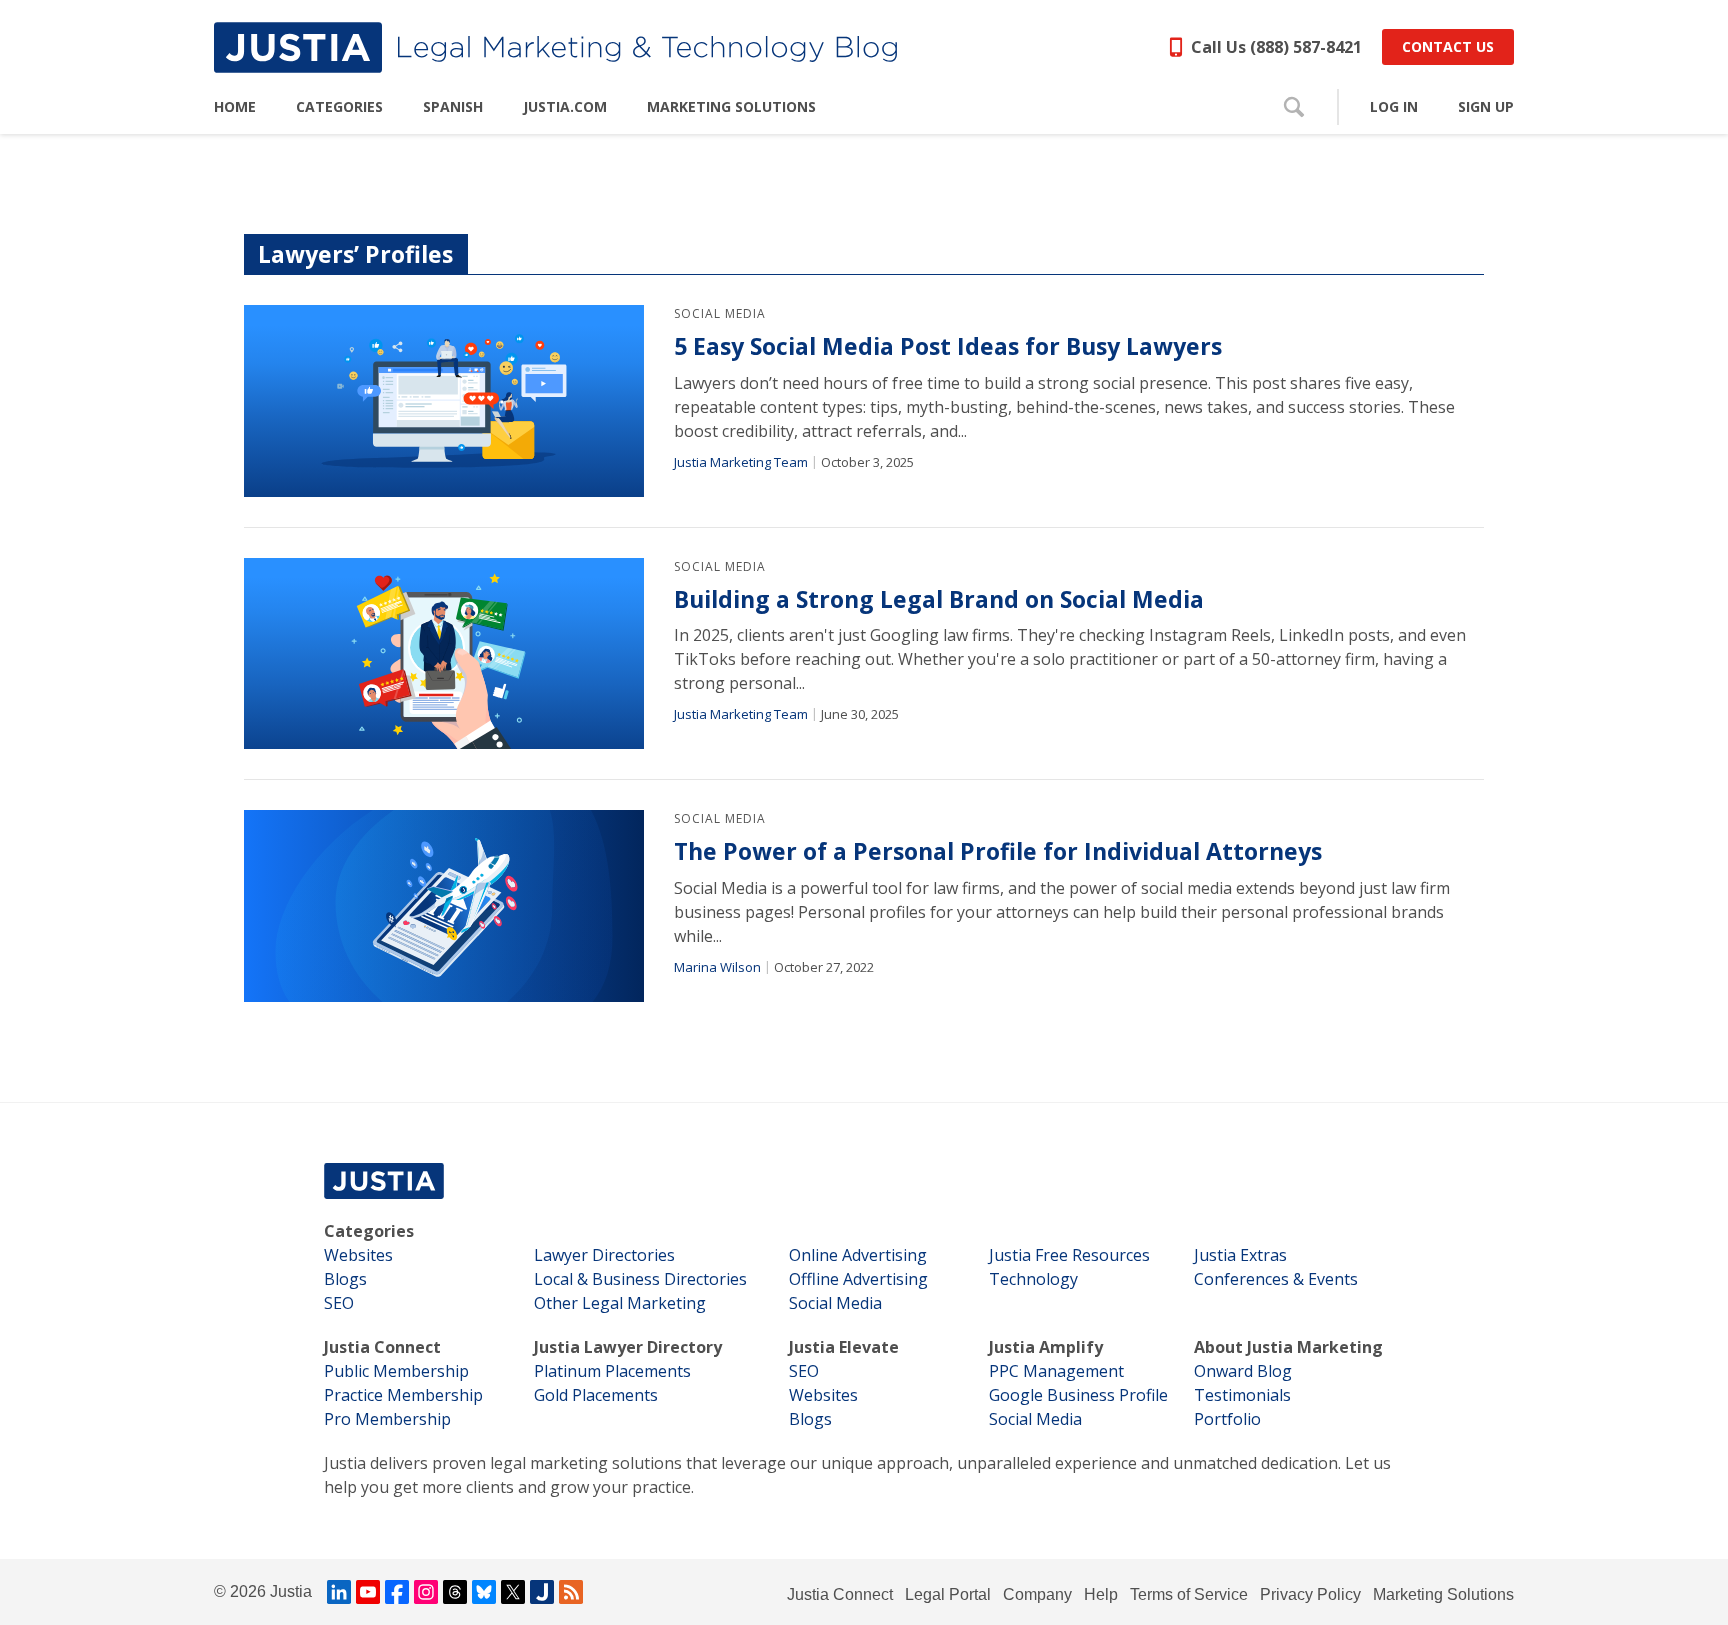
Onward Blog (1243, 1371)
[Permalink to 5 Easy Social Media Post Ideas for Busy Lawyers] (444, 401)
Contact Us (1448, 46)
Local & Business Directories (640, 1279)
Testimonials (1242, 1395)
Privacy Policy (1310, 1594)
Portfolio (1227, 1419)
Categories (369, 1231)
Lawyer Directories (604, 1255)
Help (1101, 1594)
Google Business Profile (1078, 1395)
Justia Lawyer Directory (628, 1347)
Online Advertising (858, 1255)
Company (1037, 1594)
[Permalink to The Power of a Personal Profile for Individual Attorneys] (444, 906)
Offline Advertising (858, 1279)
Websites (358, 1255)
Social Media (720, 313)
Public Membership (396, 1371)
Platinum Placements (612, 1371)
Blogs (345, 1279)
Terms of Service (1189, 1594)
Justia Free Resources (1069, 1255)
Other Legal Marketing (620, 1303)
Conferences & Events (1276, 1279)
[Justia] (555, 47)
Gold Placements (596, 1395)
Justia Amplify (1046, 1347)
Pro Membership (387, 1419)
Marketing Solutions (1443, 1594)
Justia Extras (1240, 1255)
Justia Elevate (844, 1347)
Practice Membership (403, 1395)
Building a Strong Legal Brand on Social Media (939, 599)
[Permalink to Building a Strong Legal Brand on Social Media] (444, 654)
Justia (291, 1591)
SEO (339, 1303)
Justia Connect (382, 1347)
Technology (1033, 1279)
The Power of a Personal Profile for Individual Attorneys (998, 851)
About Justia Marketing (1288, 1347)
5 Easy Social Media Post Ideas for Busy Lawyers (948, 346)
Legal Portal (948, 1594)
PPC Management (1056, 1371)
